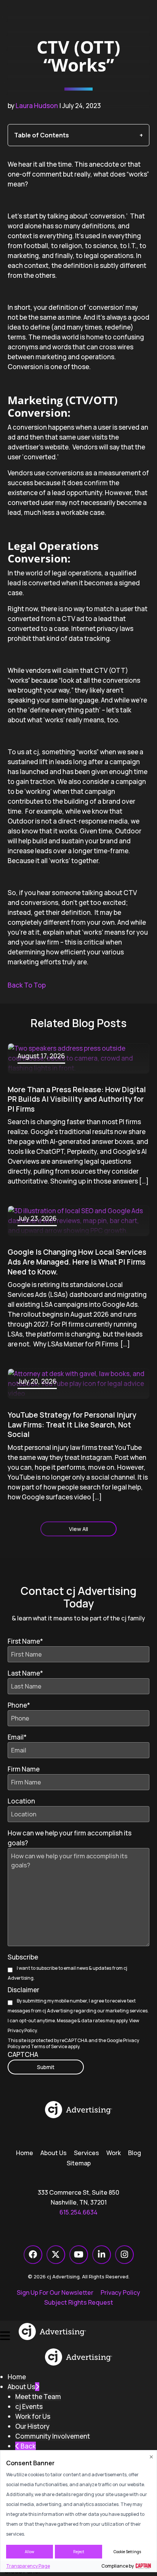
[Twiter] (56, 2255)
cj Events (29, 2406)
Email (17, 1737)
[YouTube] (79, 2255)
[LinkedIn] (102, 2255)
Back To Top (27, 985)
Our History (32, 2426)
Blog (135, 2153)
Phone (19, 1705)
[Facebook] (33, 2255)
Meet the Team (38, 2397)
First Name (25, 1641)
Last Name (25, 1673)
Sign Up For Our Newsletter (55, 2292)
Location (21, 1801)
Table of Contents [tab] (42, 135)
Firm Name (24, 1769)
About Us (54, 2153)
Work (114, 2153)
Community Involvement (53, 2436)
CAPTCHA (23, 2054)
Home (25, 2153)
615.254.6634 (78, 2212)
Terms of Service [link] (49, 2046)
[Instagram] (124, 2255)
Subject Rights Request (79, 2302)
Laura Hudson (37, 106)
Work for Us (33, 2416)
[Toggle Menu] (5, 2331)
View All (78, 1529)
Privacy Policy (22, 2030)
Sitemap (79, 2163)
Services (87, 2153)
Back (28, 2446)
